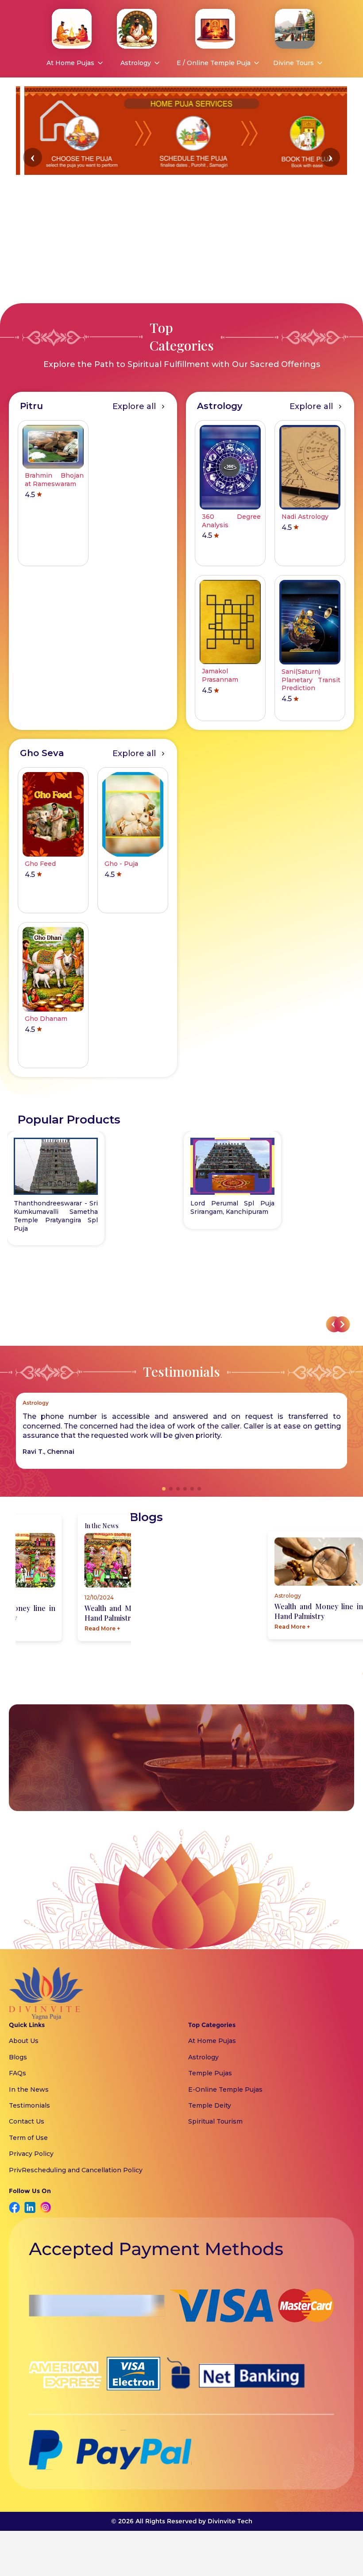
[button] (33, 157)
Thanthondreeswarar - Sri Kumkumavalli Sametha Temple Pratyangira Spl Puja (56, 1216)
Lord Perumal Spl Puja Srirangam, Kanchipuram (232, 1207)
